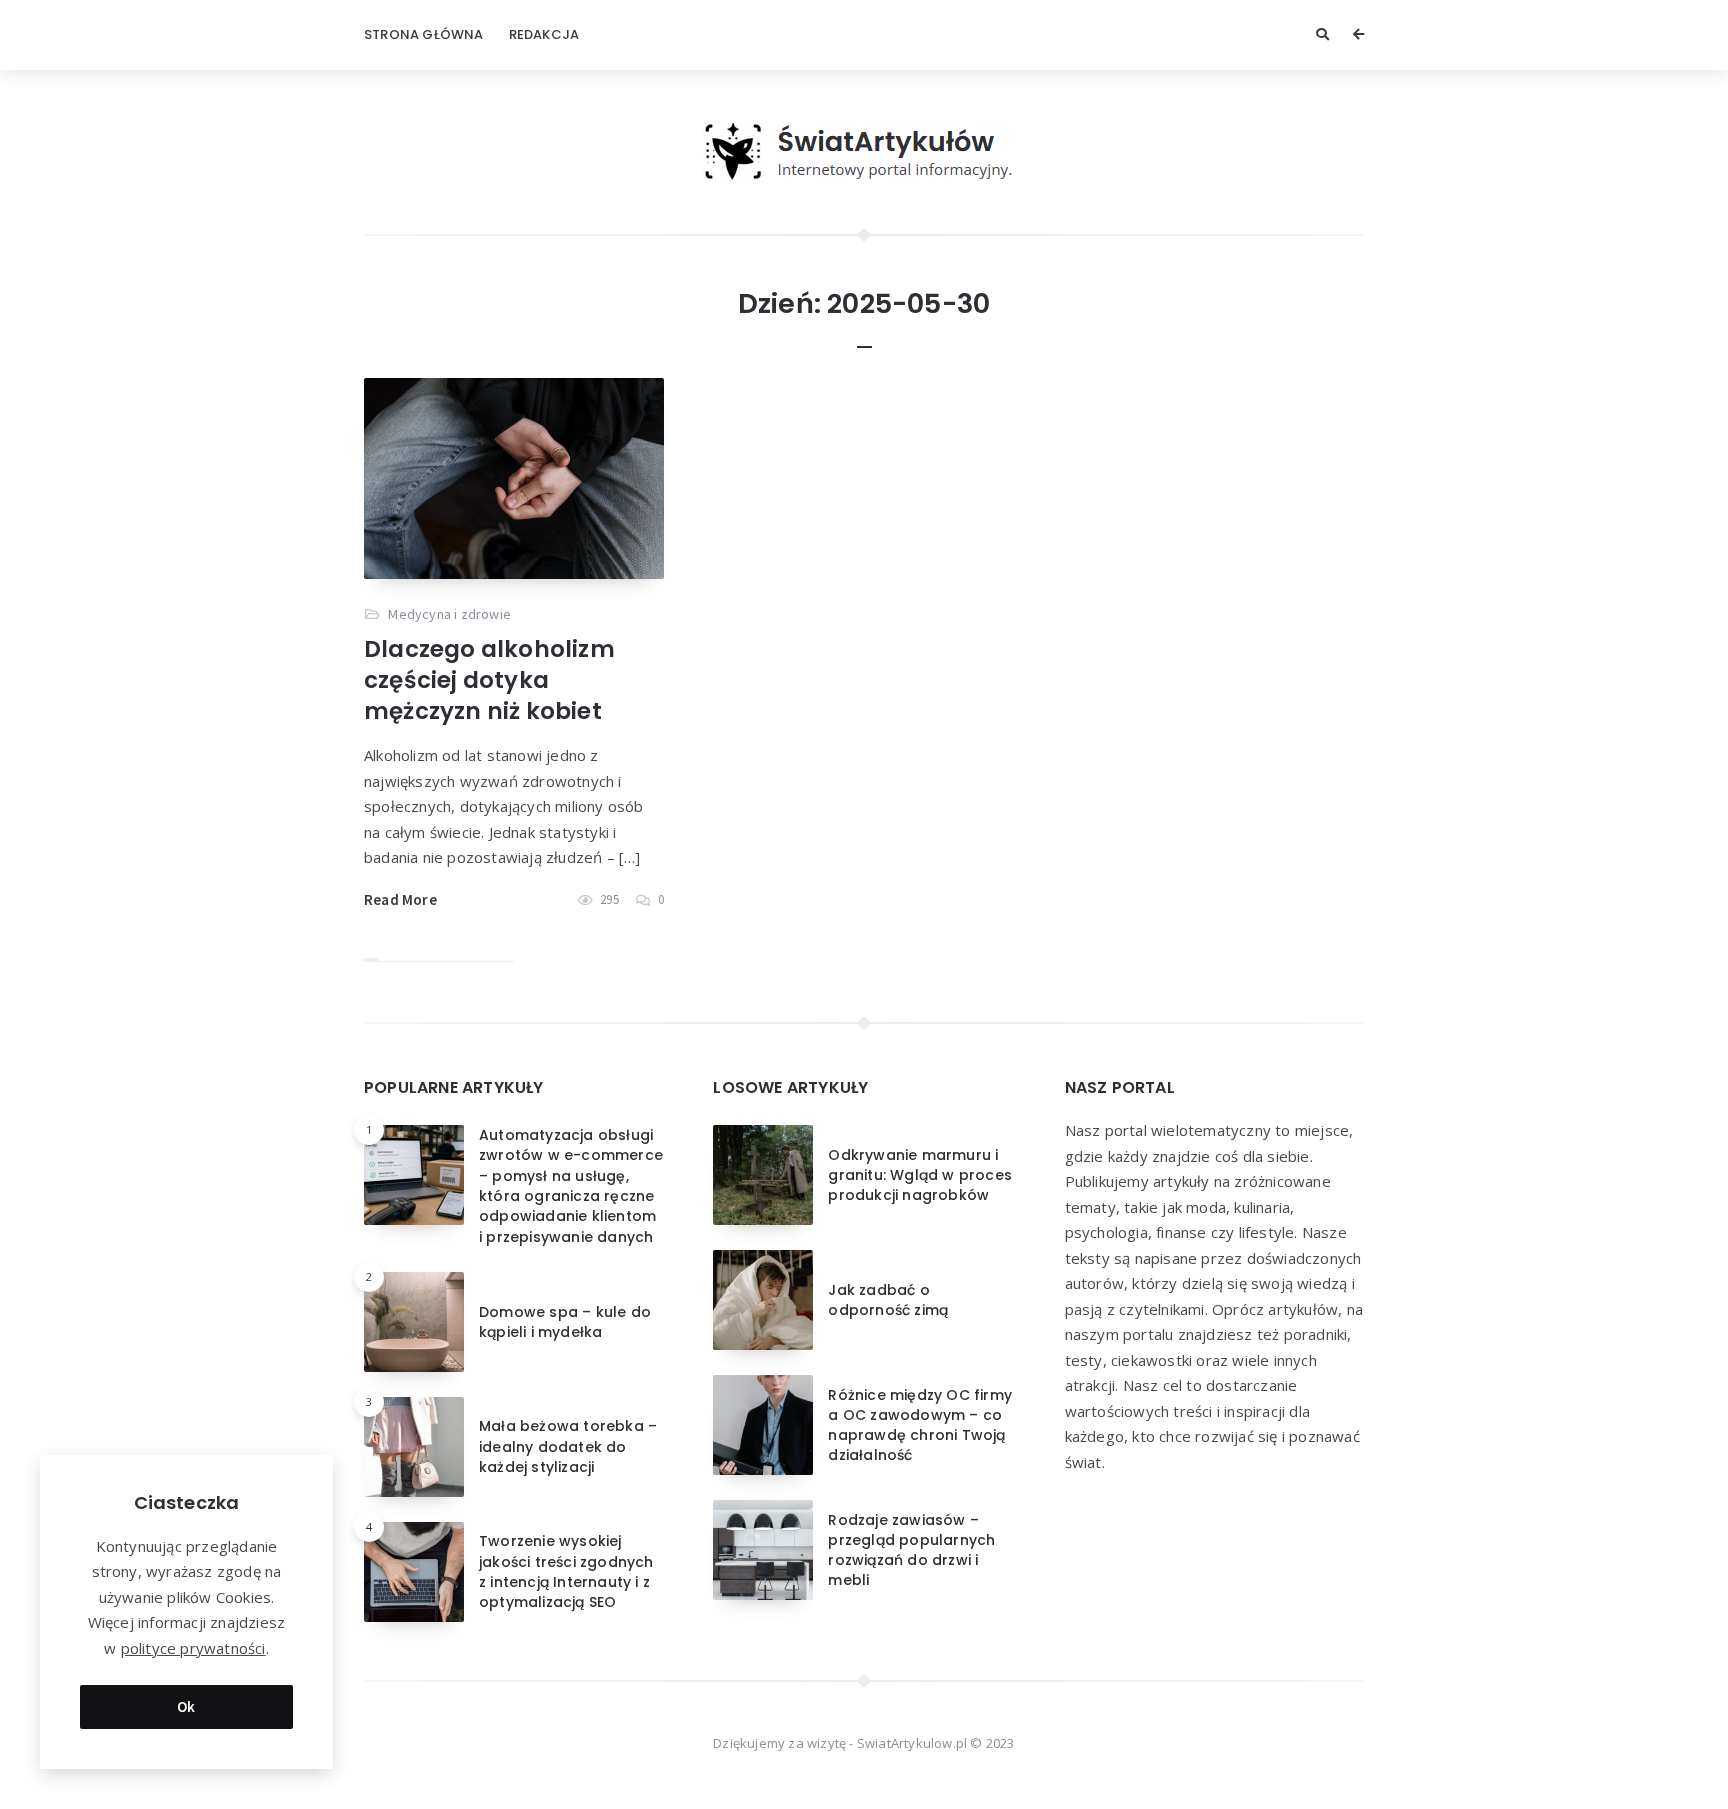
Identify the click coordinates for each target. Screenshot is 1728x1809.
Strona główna (424, 34)
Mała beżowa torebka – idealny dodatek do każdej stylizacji (568, 1446)
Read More (400, 899)
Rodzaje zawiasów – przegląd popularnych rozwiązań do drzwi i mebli (911, 1550)
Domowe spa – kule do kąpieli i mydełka (565, 1322)
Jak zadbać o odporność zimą (888, 1300)
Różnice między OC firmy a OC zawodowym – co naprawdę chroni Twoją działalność (920, 1425)
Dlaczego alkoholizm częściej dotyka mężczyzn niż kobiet (489, 680)
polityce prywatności (193, 1648)
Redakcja (544, 34)
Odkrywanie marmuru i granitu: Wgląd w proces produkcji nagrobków (920, 1175)
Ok (186, 1706)
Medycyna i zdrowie (449, 614)
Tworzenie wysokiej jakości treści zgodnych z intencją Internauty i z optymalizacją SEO (566, 1571)
